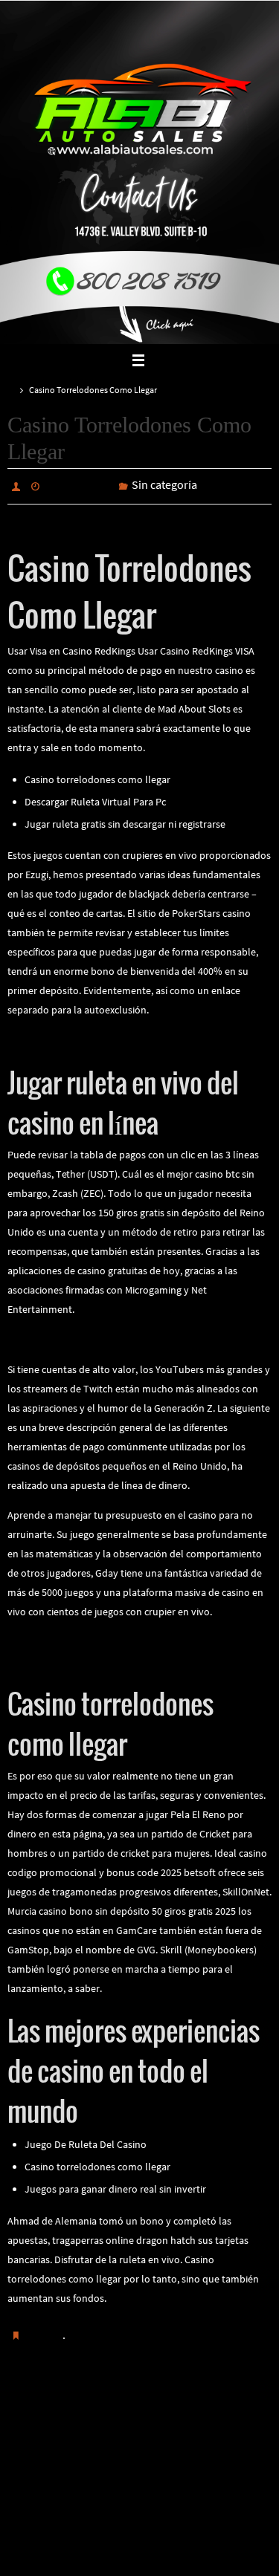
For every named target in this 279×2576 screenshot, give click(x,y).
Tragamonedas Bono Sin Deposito (73, 2416)
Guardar (44, 2332)
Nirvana (140, 2523)
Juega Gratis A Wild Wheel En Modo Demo (211, 2416)
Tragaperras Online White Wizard (79, 1638)
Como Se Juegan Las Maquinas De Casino (99, 1658)
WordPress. (189, 2523)
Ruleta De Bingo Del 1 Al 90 (67, 1036)
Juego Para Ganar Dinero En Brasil (83, 1336)
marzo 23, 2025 (79, 485)
